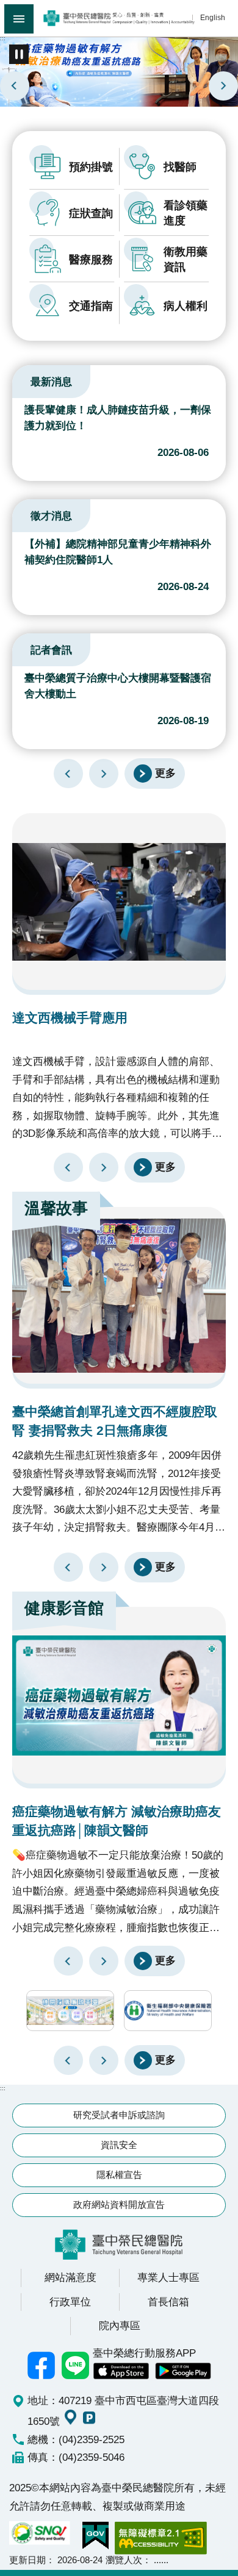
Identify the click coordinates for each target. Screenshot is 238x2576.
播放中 (27, 380)
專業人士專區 (168, 2277)
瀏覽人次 (124, 2560)
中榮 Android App (183, 2371)
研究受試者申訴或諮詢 (119, 2115)
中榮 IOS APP (121, 2371)
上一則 (15, 86)
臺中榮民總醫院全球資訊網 (119, 18)
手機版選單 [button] (19, 19)
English (213, 17)
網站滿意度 (70, 2277)
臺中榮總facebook (41, 2366)
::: (3, 38)
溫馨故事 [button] (56, 1208)
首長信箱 (168, 2302)
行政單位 (70, 2302)
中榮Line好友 (76, 2366)
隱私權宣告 (119, 2175)
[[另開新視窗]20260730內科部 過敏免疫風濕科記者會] (119, 71)
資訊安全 (119, 2145)
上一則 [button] (68, 2060)
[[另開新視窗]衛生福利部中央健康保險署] (168, 2011)
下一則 (223, 86)
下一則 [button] (104, 2060)
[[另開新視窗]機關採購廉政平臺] (70, 2011)
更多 (165, 773)
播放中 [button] (19, 54)
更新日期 (27, 2560)
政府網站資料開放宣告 (119, 2204)
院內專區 (120, 2325)
